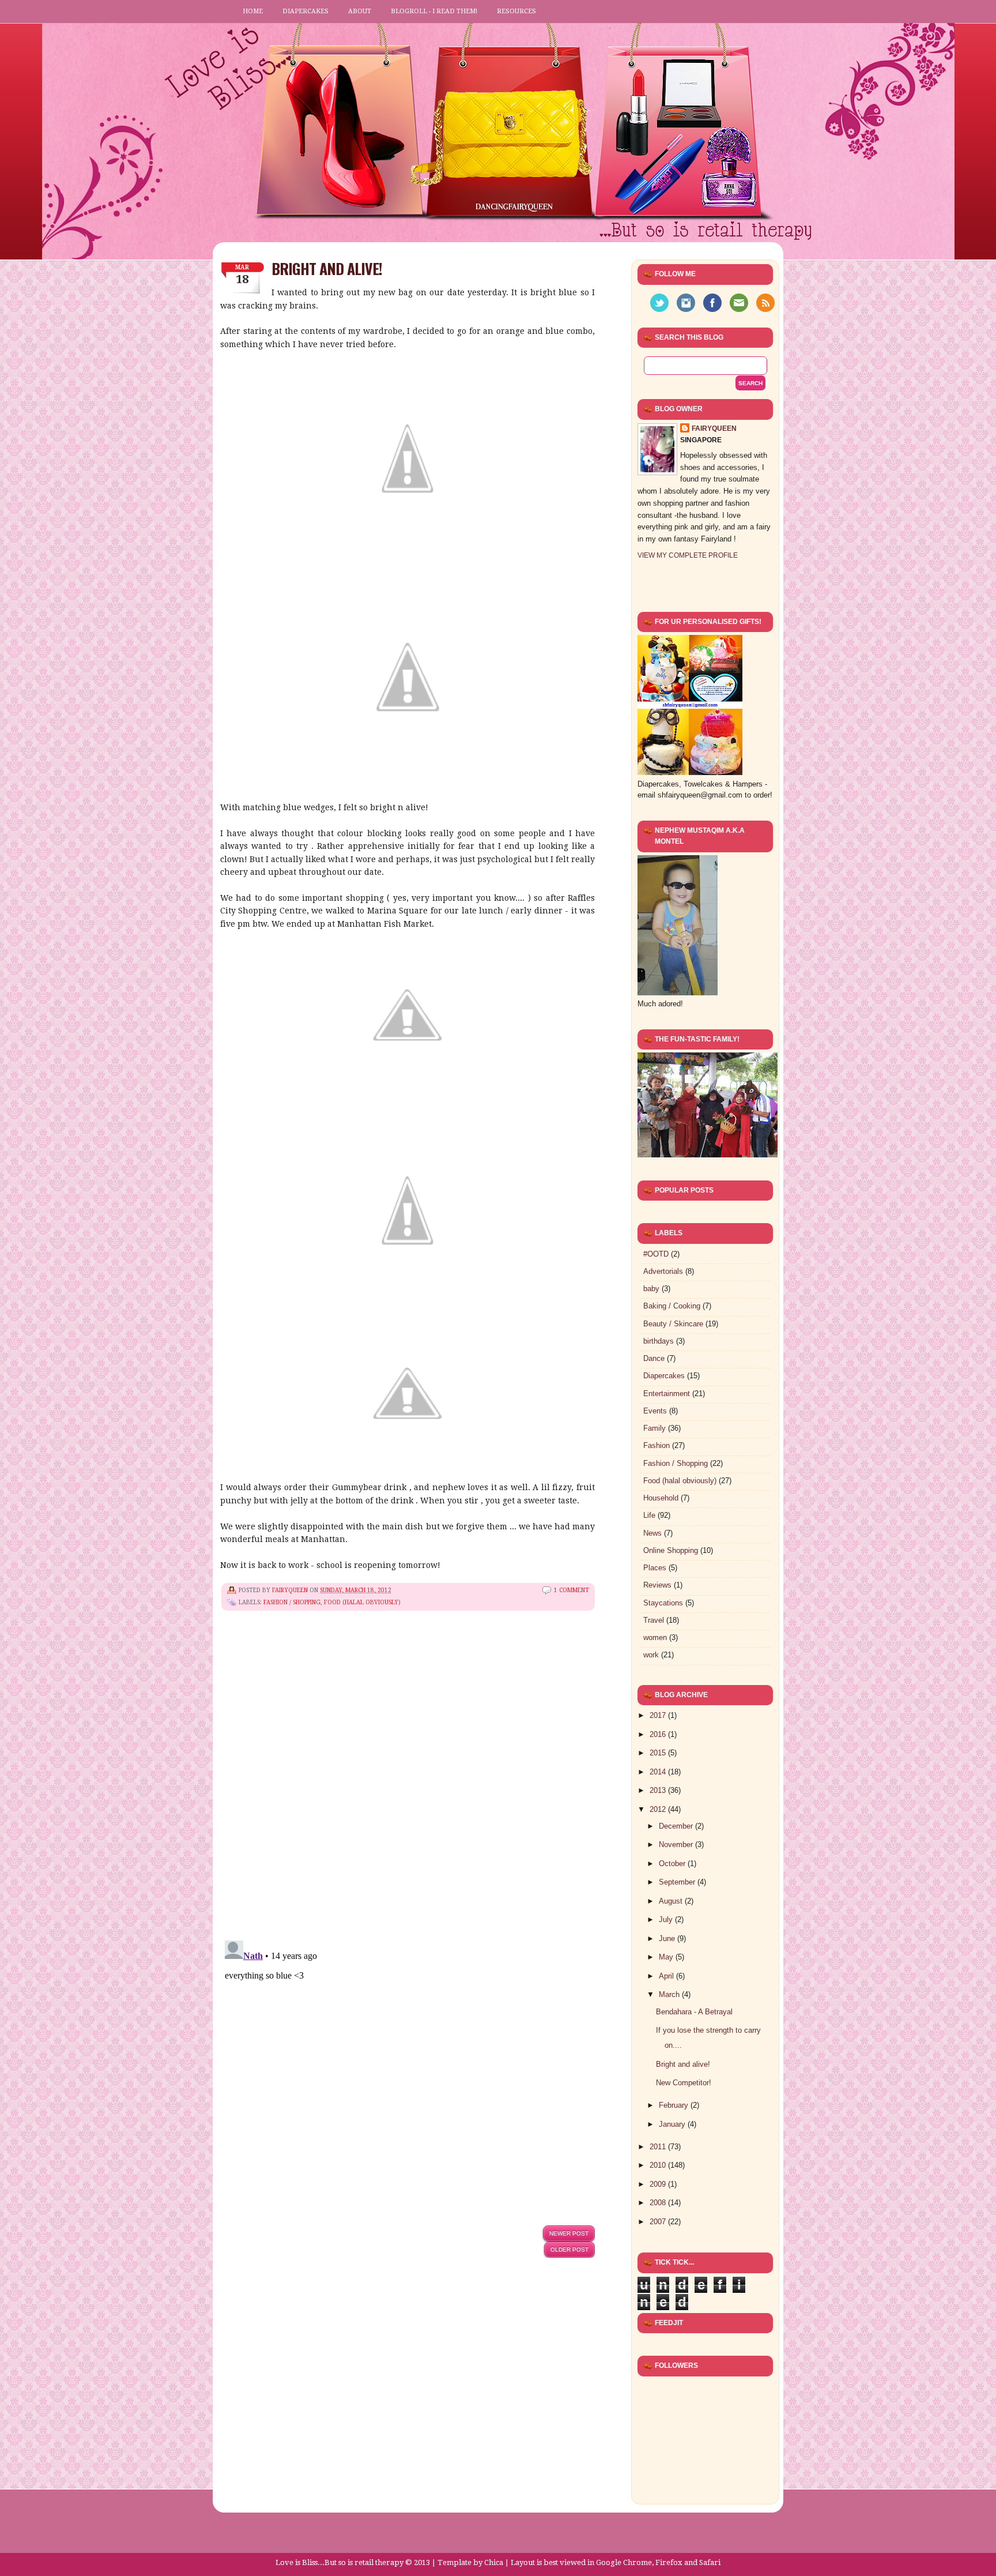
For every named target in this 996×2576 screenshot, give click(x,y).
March (670, 1994)
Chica (494, 2562)
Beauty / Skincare (673, 1324)
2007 (659, 2222)
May (667, 1957)
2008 (659, 2203)
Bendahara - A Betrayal (694, 2012)
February (675, 2105)
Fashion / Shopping (292, 1602)
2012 (659, 1809)
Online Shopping (671, 1550)
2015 (659, 1753)
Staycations (663, 1603)
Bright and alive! (683, 2064)
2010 (659, 2165)
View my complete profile (688, 555)
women (655, 1637)
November (677, 1844)
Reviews (657, 1585)
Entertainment (667, 1394)
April (667, 1976)
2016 (659, 1734)
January (673, 2124)
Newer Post (569, 2233)
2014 (659, 1772)
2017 (659, 1715)
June (668, 1938)
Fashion (657, 1445)
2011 (659, 2147)
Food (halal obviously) (362, 1602)
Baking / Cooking (672, 1306)
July (667, 1919)
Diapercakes (305, 11)
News (652, 1533)
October (673, 1864)
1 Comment (571, 1590)
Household (661, 1498)
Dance (654, 1358)
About (360, 11)
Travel (654, 1620)
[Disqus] (408, 1784)
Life (649, 1515)
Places (655, 1568)
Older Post (569, 2249)
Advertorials (663, 1271)
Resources (516, 11)
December (677, 1826)
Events (655, 1411)
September (678, 1882)
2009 (659, 2184)
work (651, 1655)
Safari (710, 2562)
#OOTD (656, 1254)
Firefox (669, 2562)
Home (253, 11)
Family (654, 1428)
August (672, 1901)
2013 (659, 1790)
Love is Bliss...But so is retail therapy (339, 2562)
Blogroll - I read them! (434, 11)
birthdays (659, 1341)
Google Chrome (624, 2562)
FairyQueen (291, 1590)
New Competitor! (684, 2083)
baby (651, 1289)
